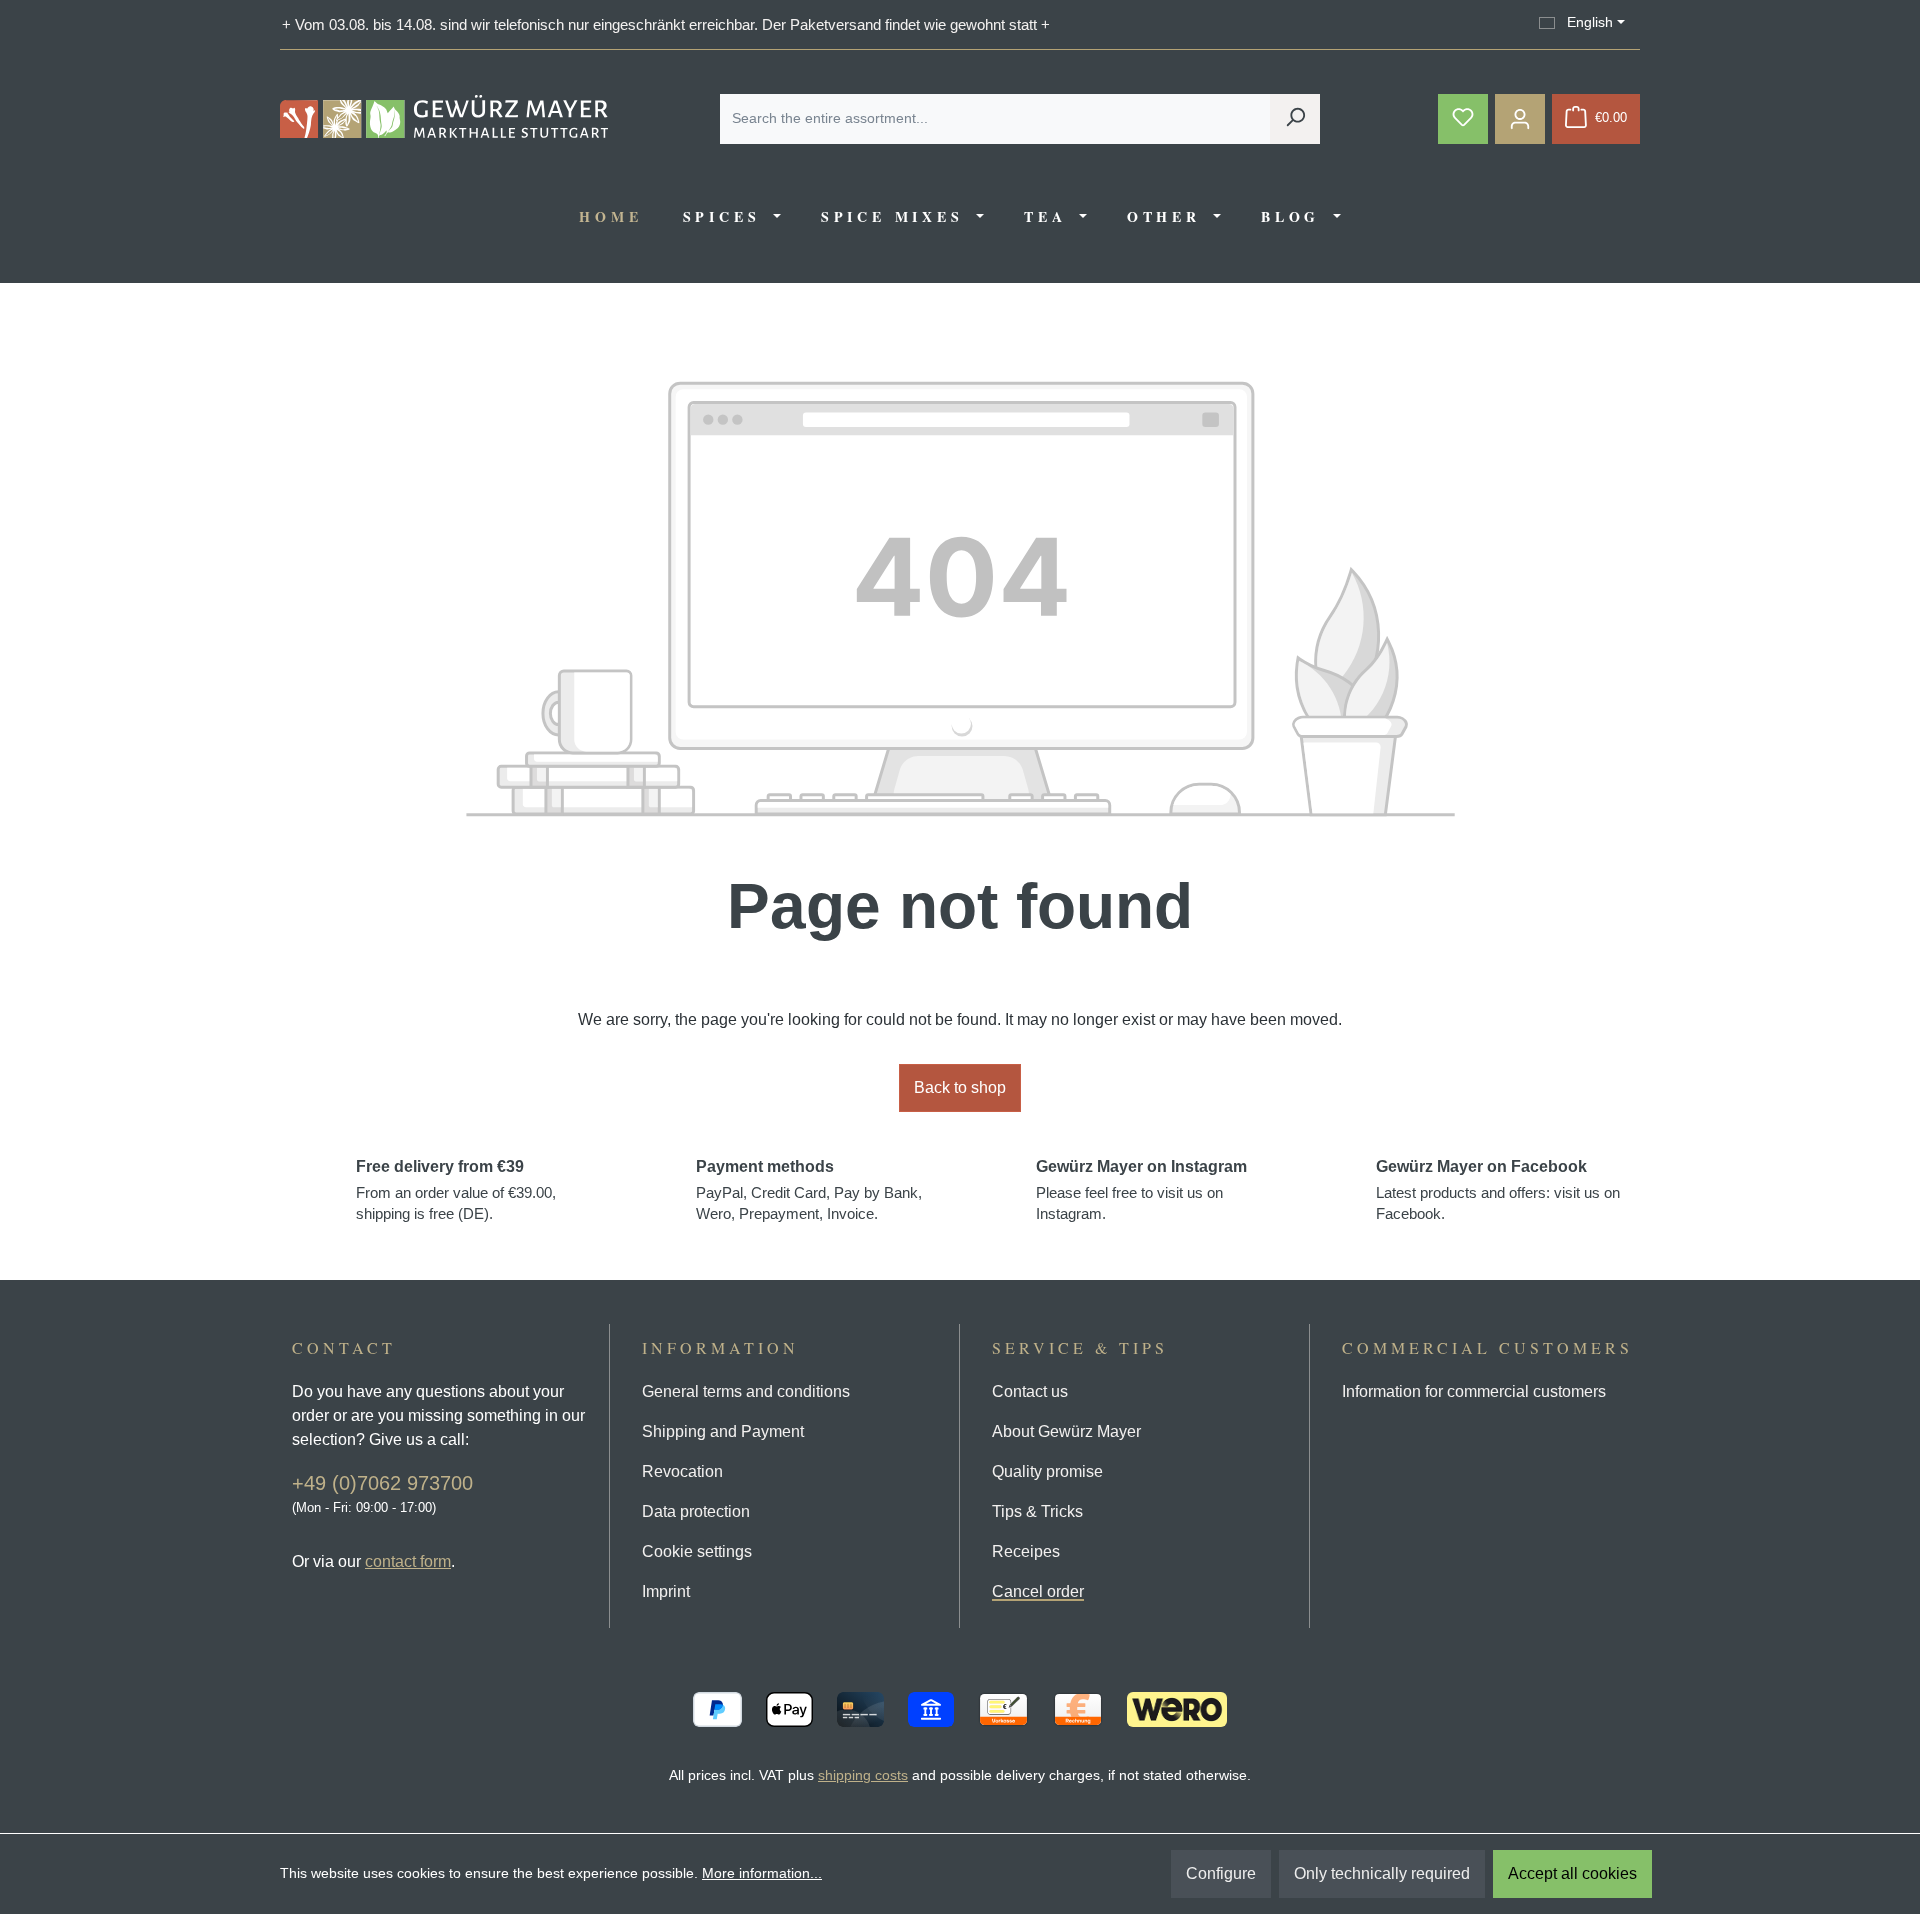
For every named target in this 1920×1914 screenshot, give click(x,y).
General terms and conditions (746, 1391)
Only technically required (1382, 1873)
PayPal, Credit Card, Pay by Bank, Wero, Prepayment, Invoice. (809, 1190)
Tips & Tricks (1037, 1511)
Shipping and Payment (723, 1431)
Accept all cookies (1572, 1873)
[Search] (1295, 119)
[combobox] (995, 119)
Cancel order (1038, 1591)
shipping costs (863, 1775)
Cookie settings (697, 1551)
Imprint (666, 1591)
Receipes (1026, 1551)
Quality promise (1047, 1471)
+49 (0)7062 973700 (382, 1483)
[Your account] (1520, 119)
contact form (408, 1561)
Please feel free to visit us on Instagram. (1141, 1190)
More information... (762, 1873)
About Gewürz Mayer (1066, 1431)
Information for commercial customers (1474, 1391)
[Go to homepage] (444, 116)
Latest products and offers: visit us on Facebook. (1498, 1190)
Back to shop (960, 1087)
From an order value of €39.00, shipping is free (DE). (456, 1190)
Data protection (696, 1511)
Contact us (1030, 1391)
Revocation (682, 1471)
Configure (1221, 1873)
